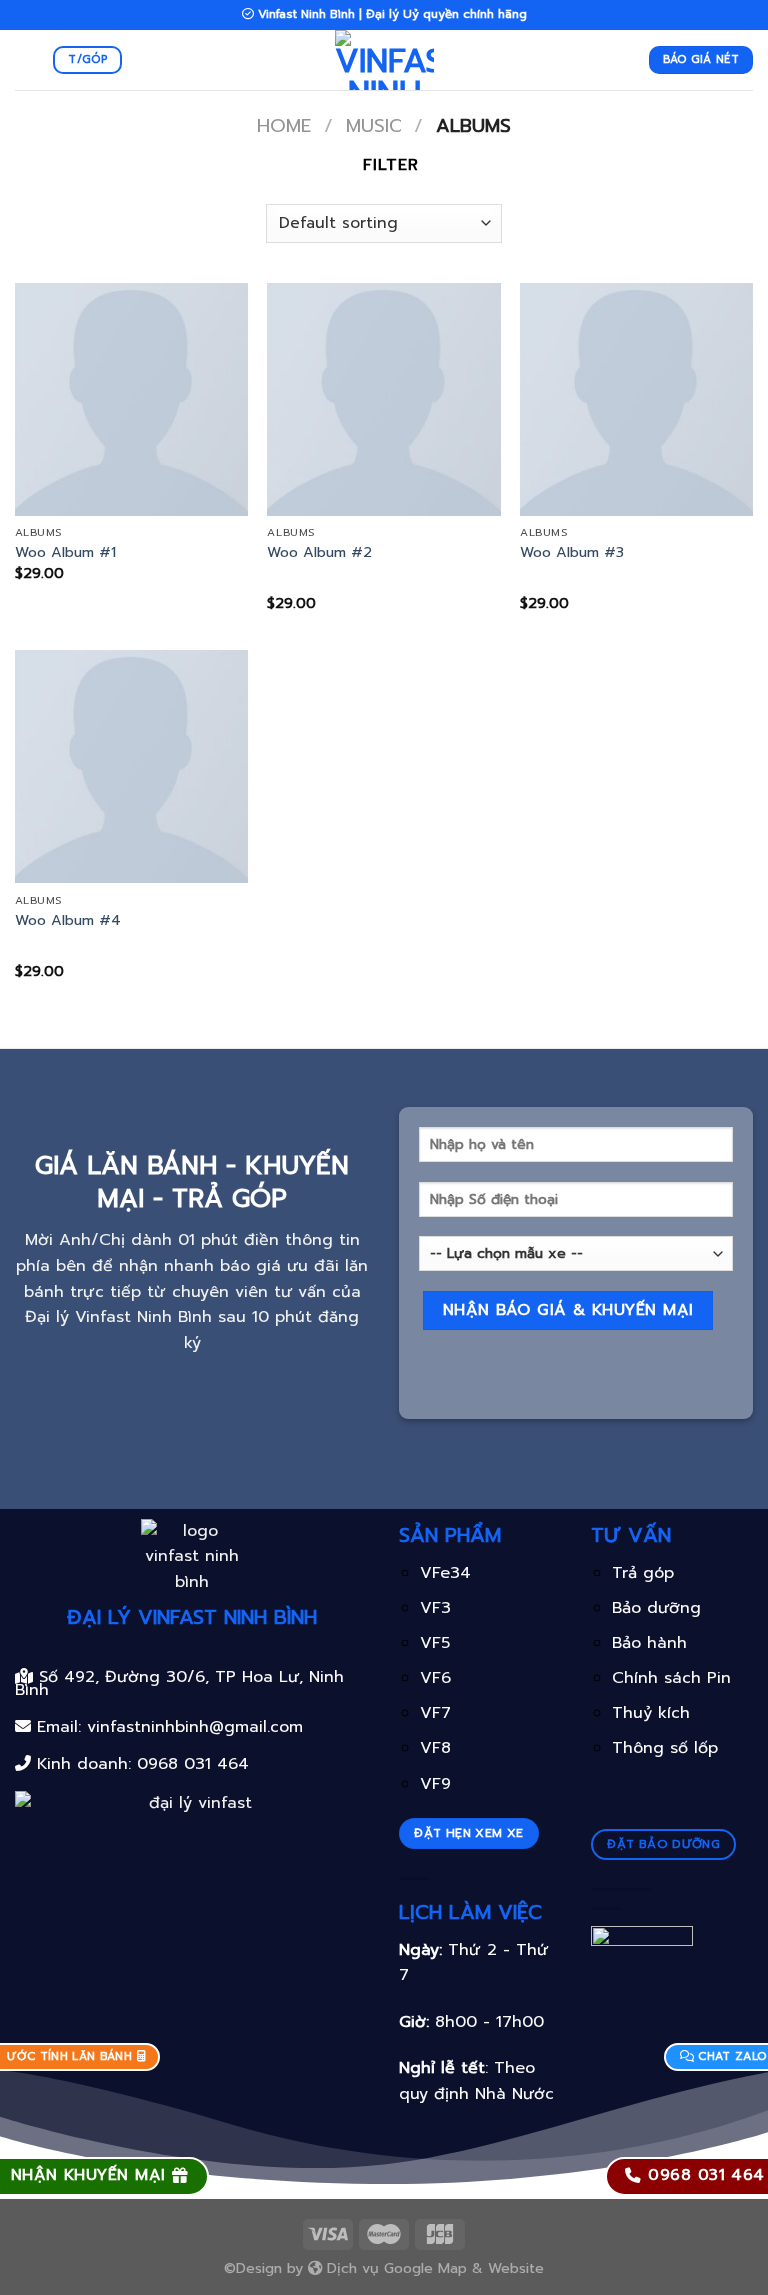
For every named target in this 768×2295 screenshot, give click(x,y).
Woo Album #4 (68, 920)
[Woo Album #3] (636, 399)
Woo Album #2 (319, 552)
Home (284, 126)
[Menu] (27, 59)
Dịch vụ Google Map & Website (433, 2268)
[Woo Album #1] (131, 399)
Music (374, 126)
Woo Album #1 (65, 552)
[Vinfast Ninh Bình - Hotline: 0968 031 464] (384, 60)
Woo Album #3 (572, 552)
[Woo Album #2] (383, 399)
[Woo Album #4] (131, 766)
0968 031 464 (193, 1764)
